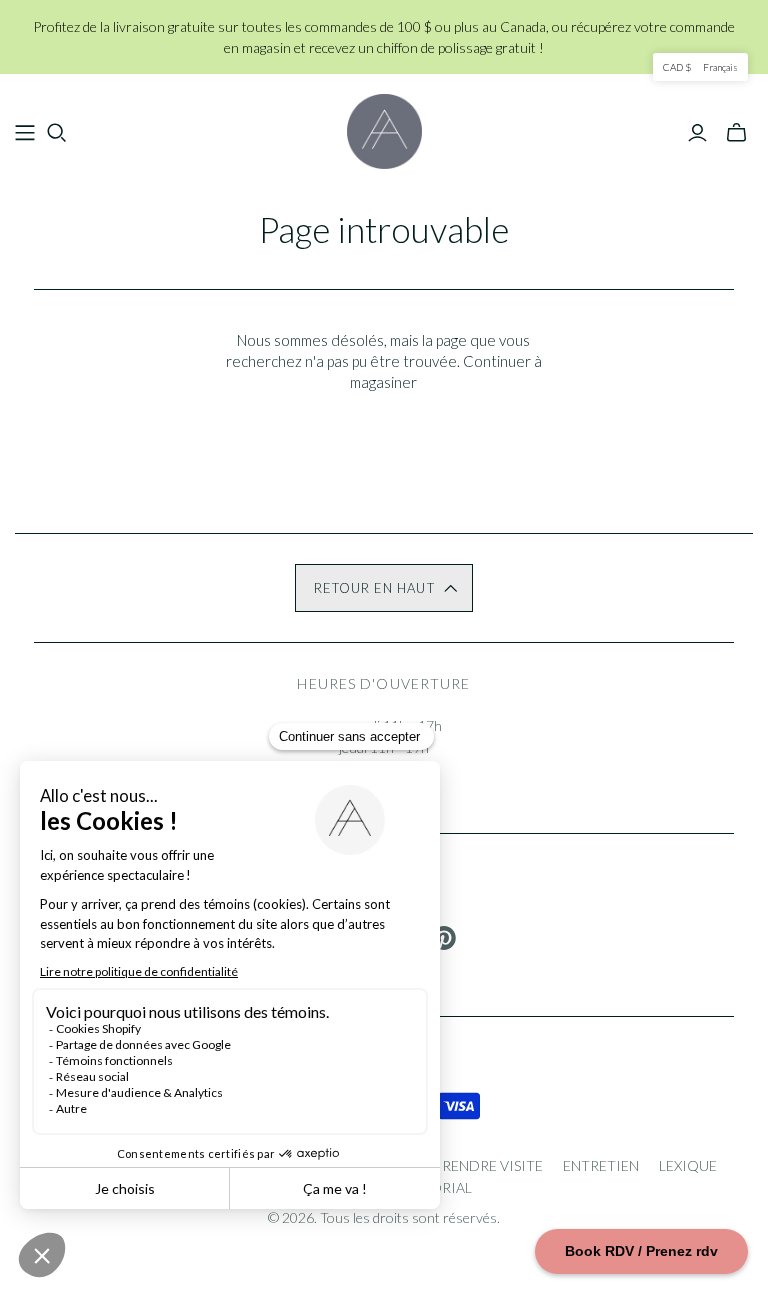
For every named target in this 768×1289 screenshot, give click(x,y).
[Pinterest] (444, 938)
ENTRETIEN (601, 1165)
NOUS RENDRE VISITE (471, 1165)
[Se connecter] (697, 133)
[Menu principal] (25, 133)
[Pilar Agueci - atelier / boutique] (384, 131)
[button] (384, 588)
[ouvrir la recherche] (57, 133)
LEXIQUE (688, 1165)
